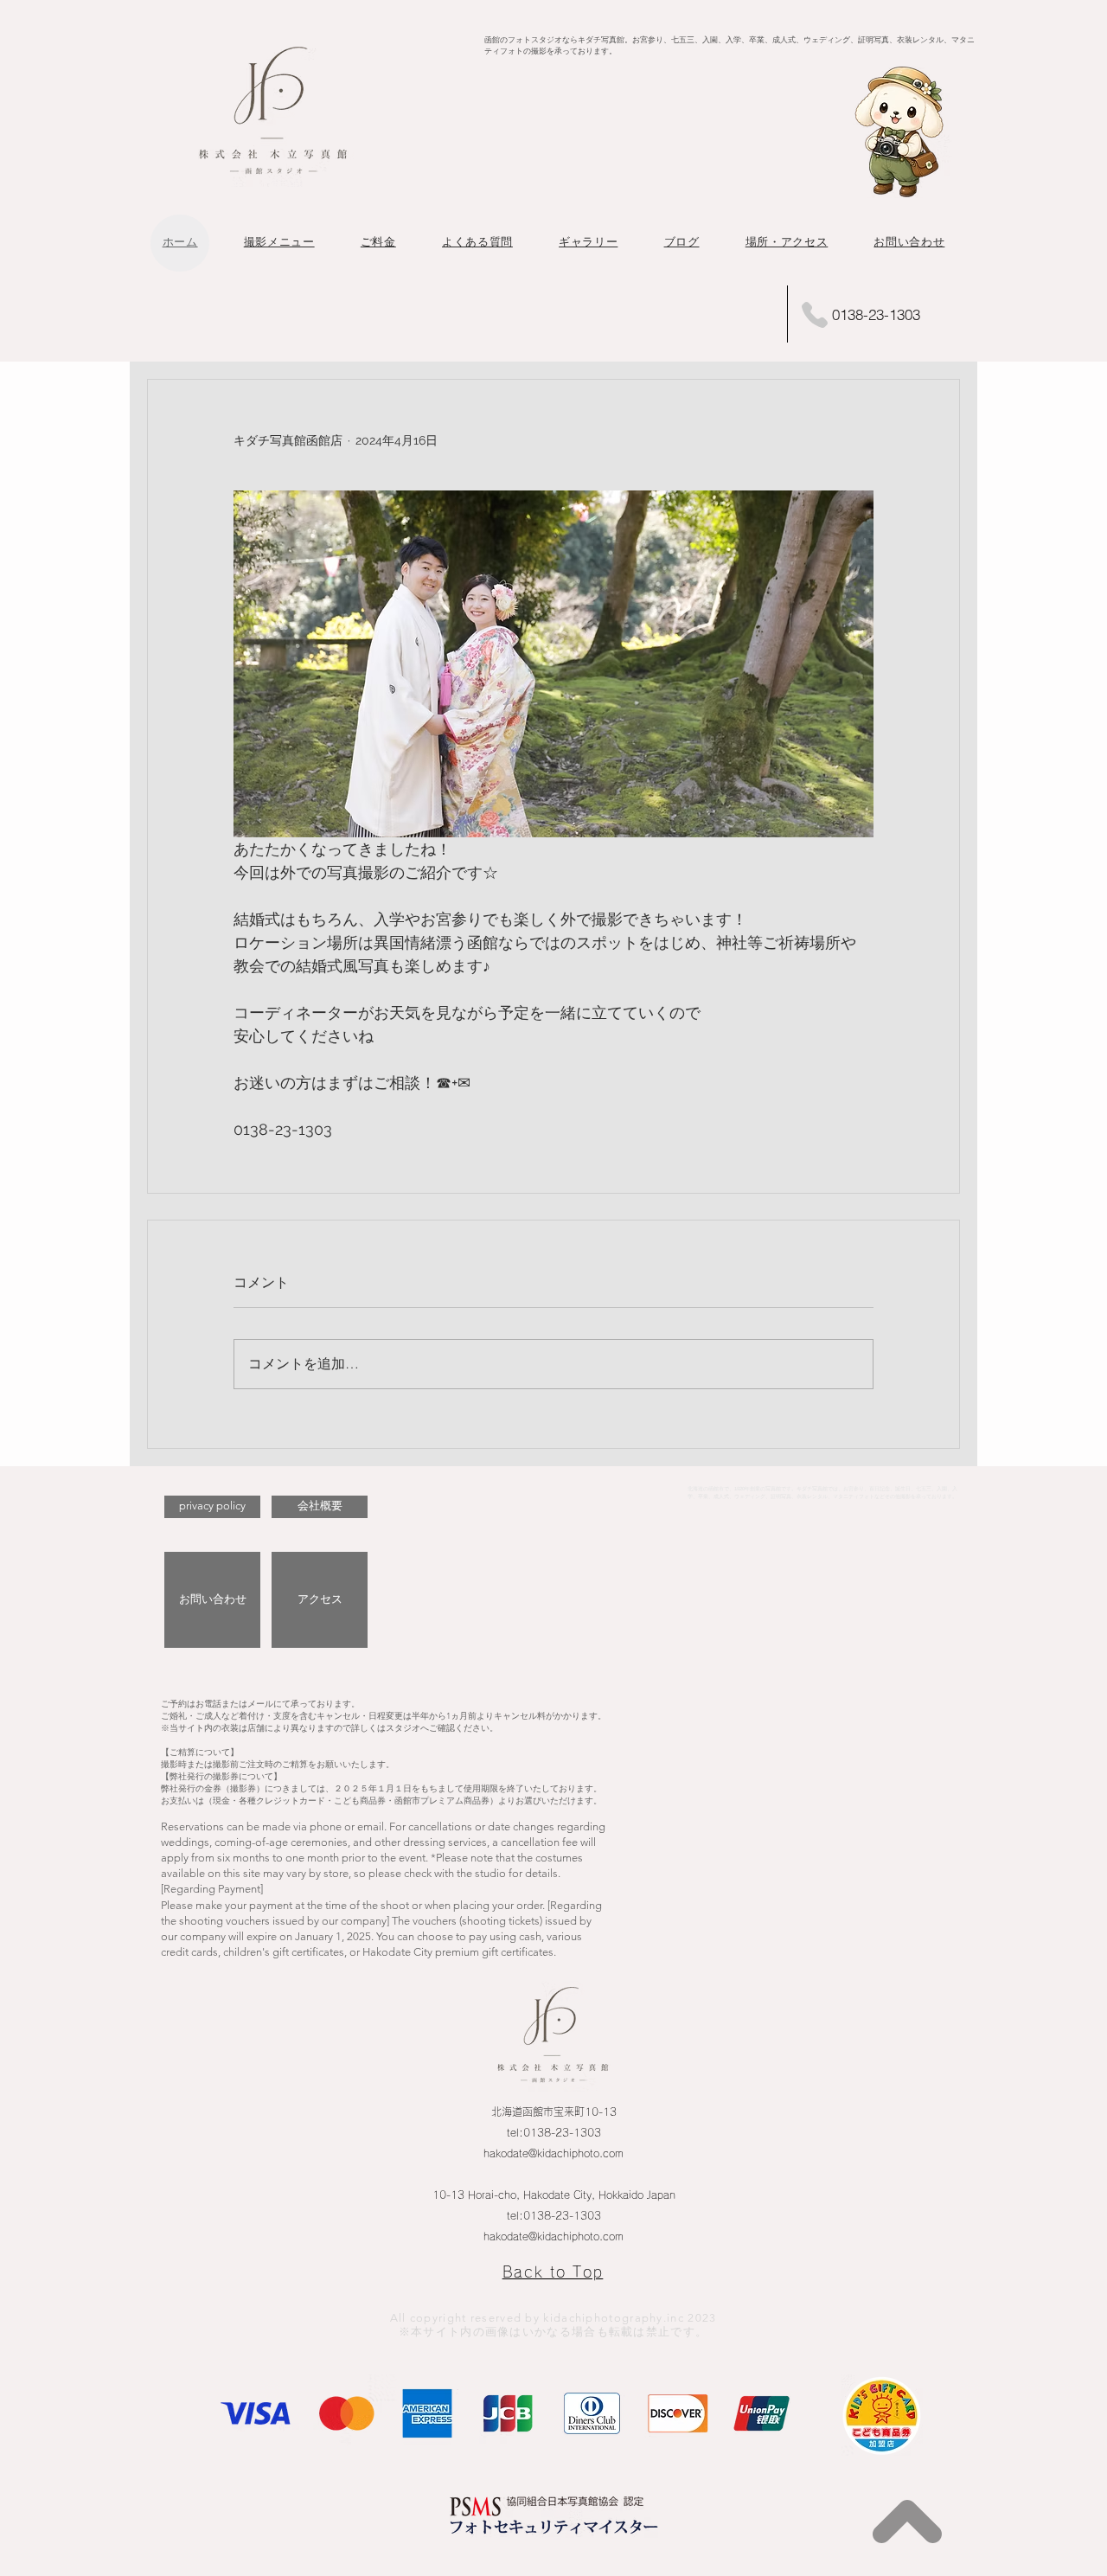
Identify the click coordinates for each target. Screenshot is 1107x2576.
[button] (279, 242)
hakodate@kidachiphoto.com (553, 2153)
